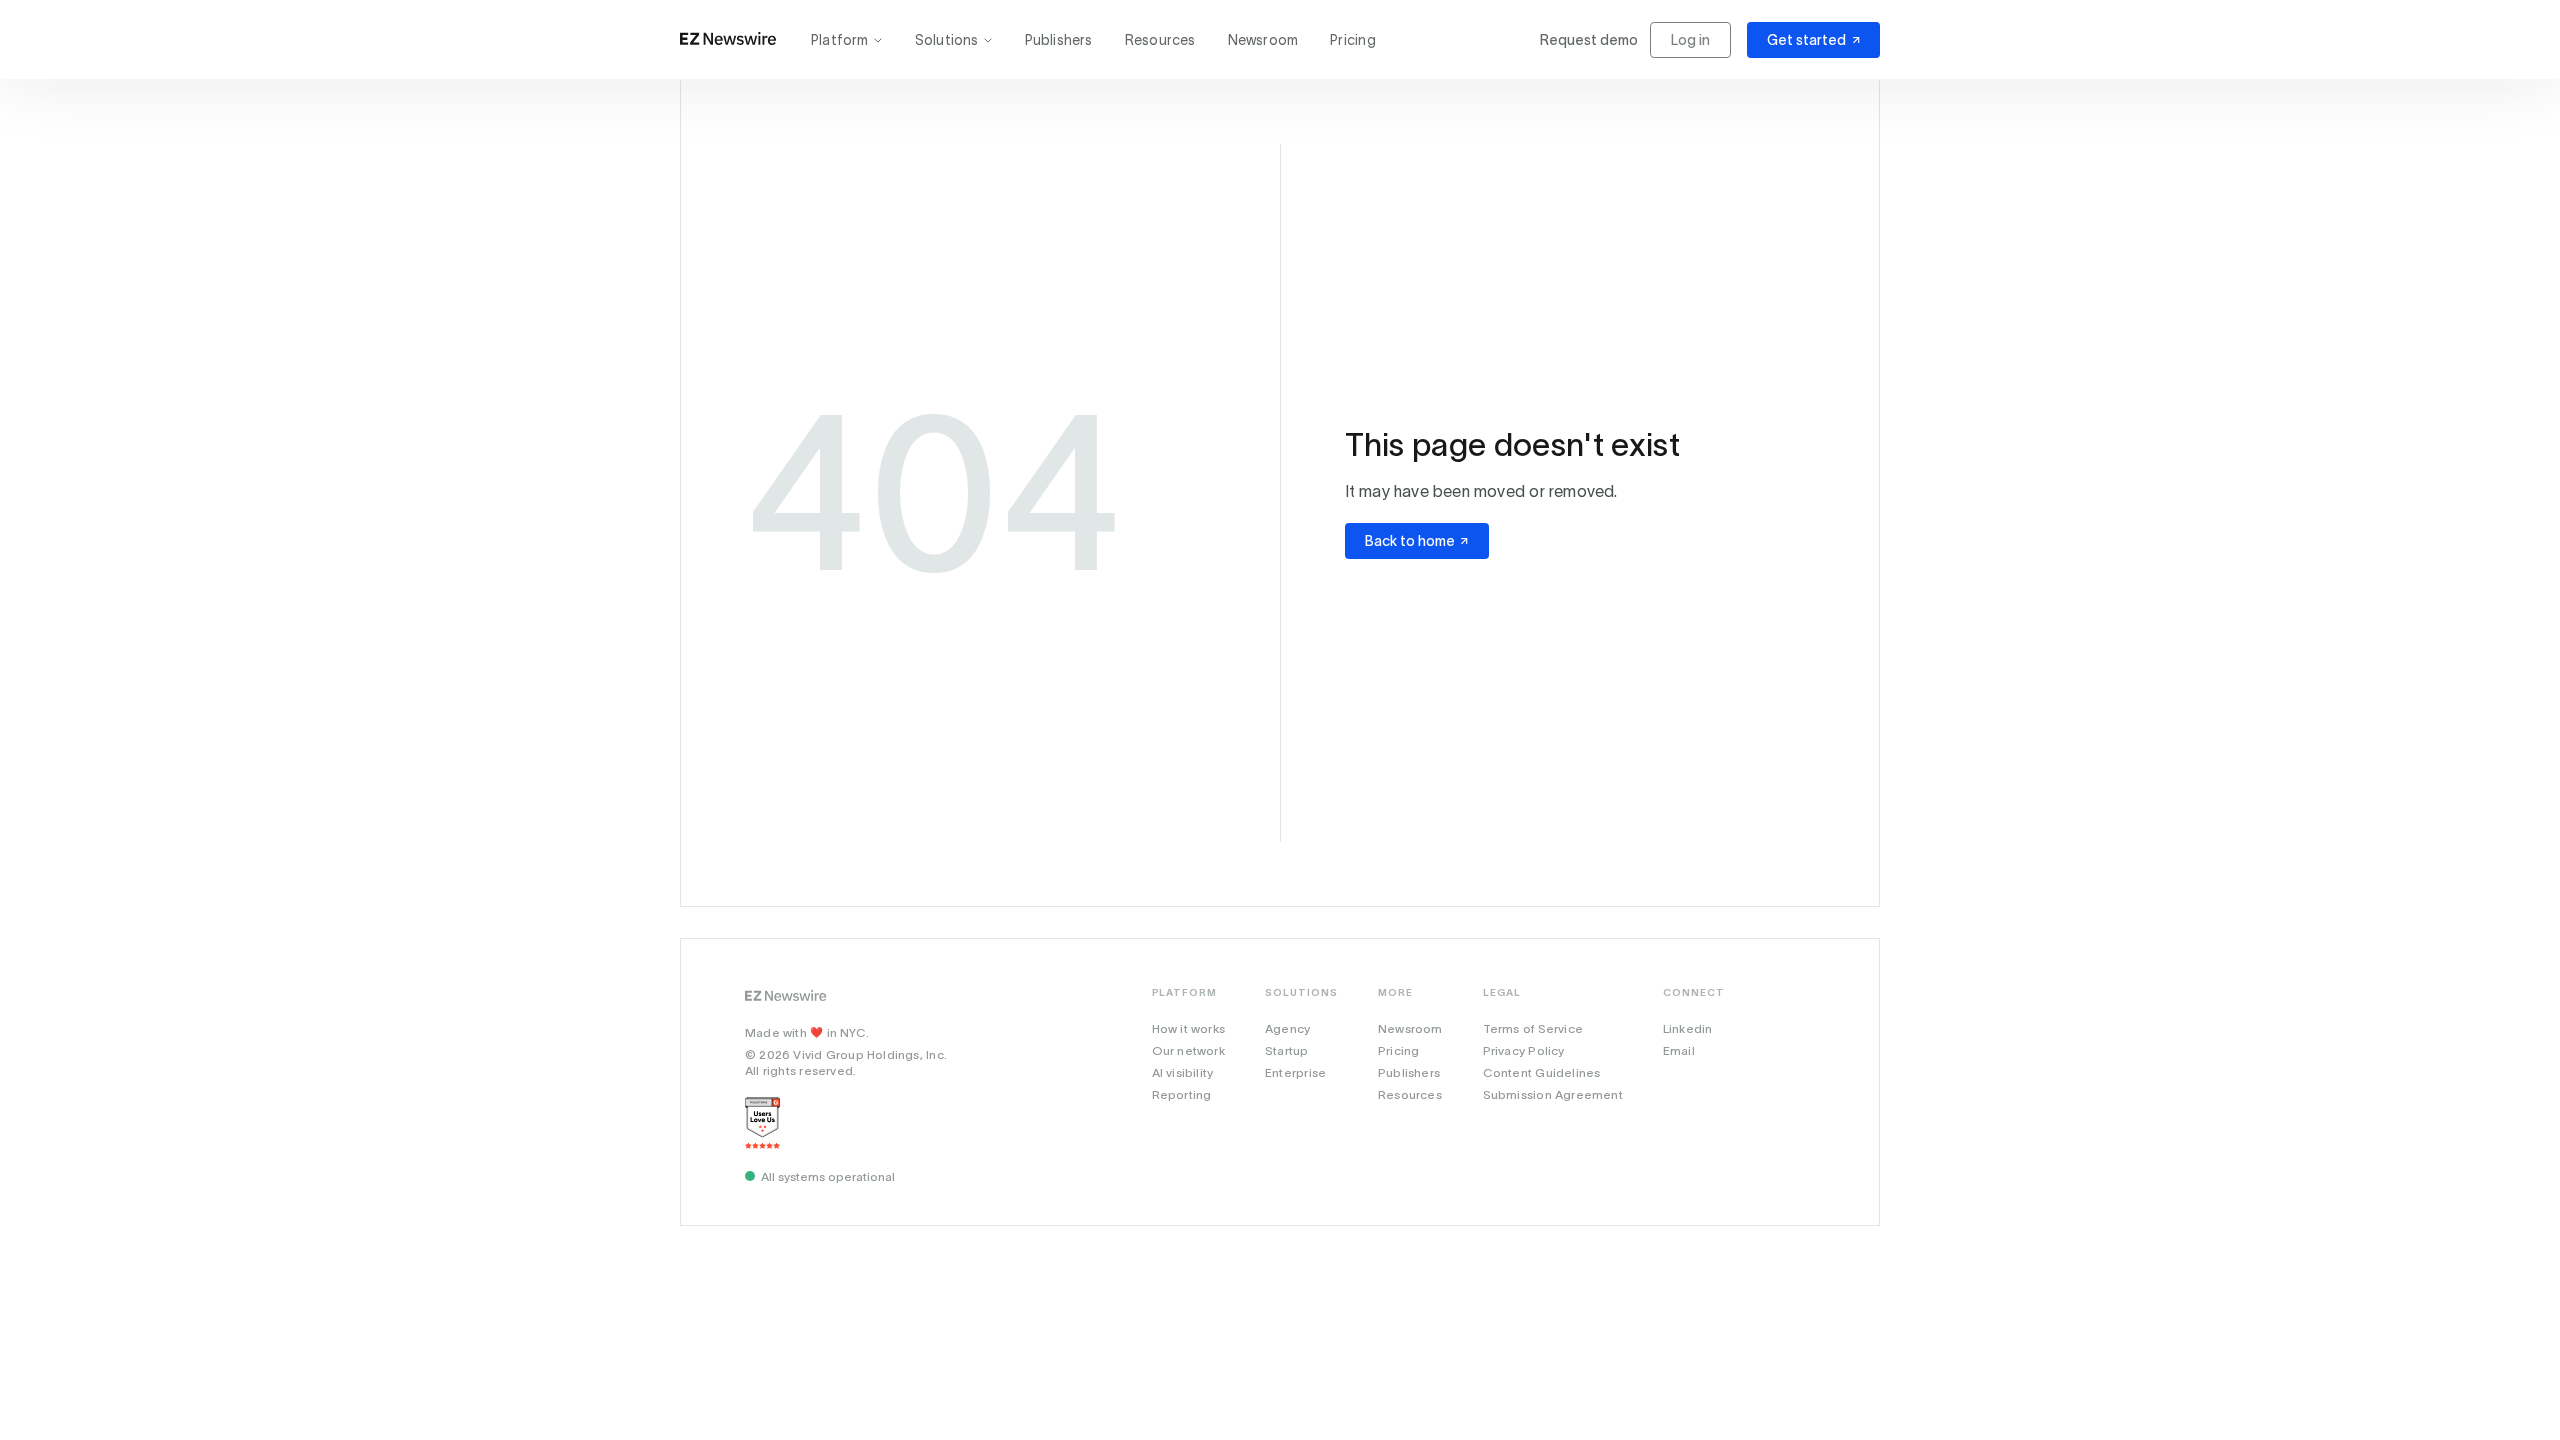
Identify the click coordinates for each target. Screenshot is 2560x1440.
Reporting (1182, 1094)
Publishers (1059, 40)
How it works (1189, 1028)
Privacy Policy (1524, 1050)
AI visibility (1183, 1072)
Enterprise (1295, 1072)
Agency (1287, 1028)
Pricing (1352, 40)
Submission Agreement (1553, 1094)
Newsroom (1263, 40)
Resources (1160, 40)
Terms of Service (1533, 1028)
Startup (1286, 1050)
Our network (1188, 1050)
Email (1679, 1050)
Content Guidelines (1542, 1072)
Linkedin (1688, 1028)
